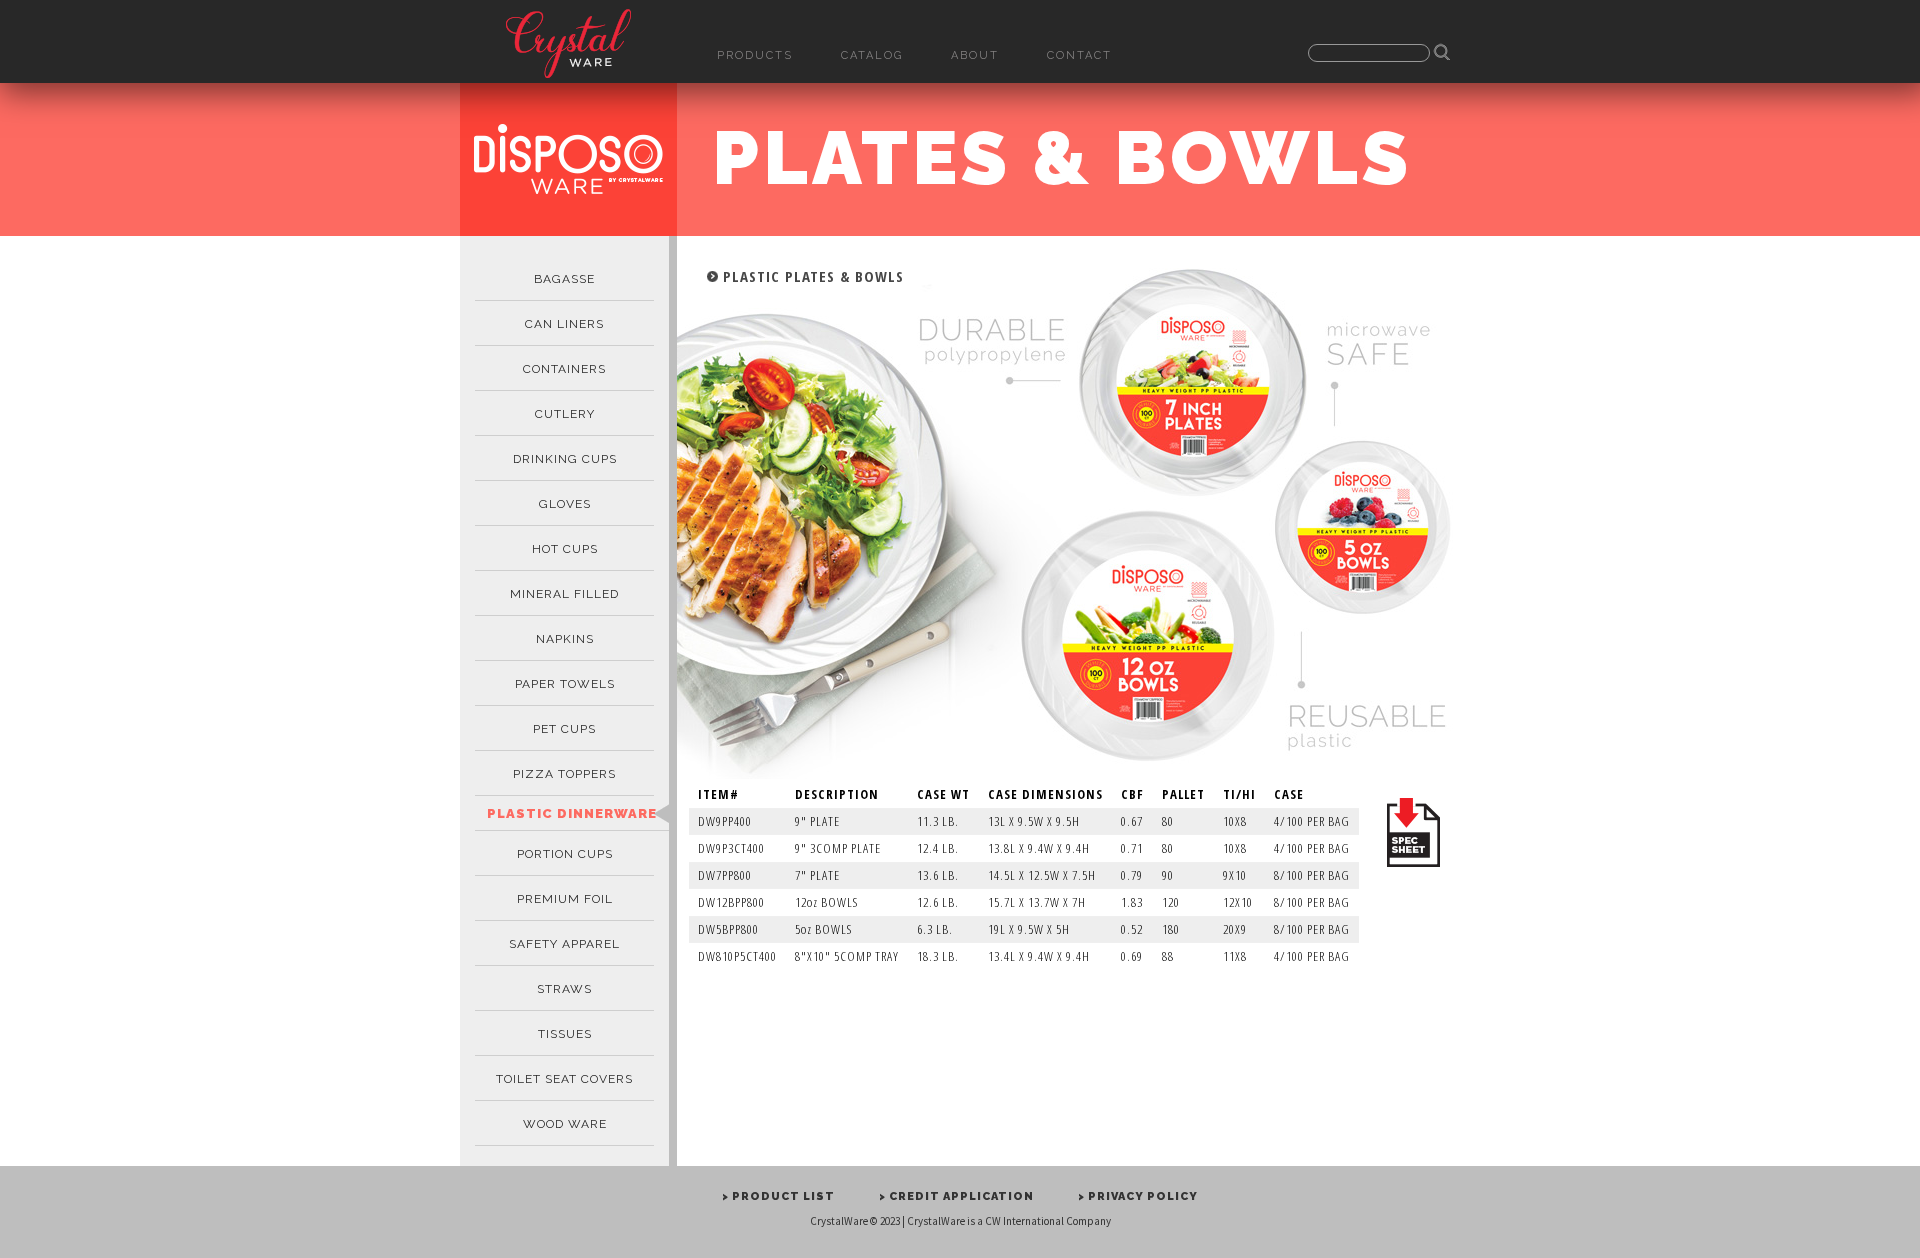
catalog (872, 55)
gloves (565, 504)
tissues (565, 1034)
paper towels (565, 684)
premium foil (565, 899)
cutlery (565, 414)
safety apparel (564, 944)
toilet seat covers (564, 1079)
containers (564, 369)
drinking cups (565, 459)
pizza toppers (564, 774)
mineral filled (564, 594)
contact (1079, 55)
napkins (565, 639)
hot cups (565, 549)
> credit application (956, 1196)
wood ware (565, 1124)
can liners (564, 324)
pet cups (564, 729)
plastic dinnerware (572, 813)
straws (564, 989)
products (755, 55)
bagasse (564, 279)
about (975, 55)
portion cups (565, 854)
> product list (778, 1196)
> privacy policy (1138, 1196)
